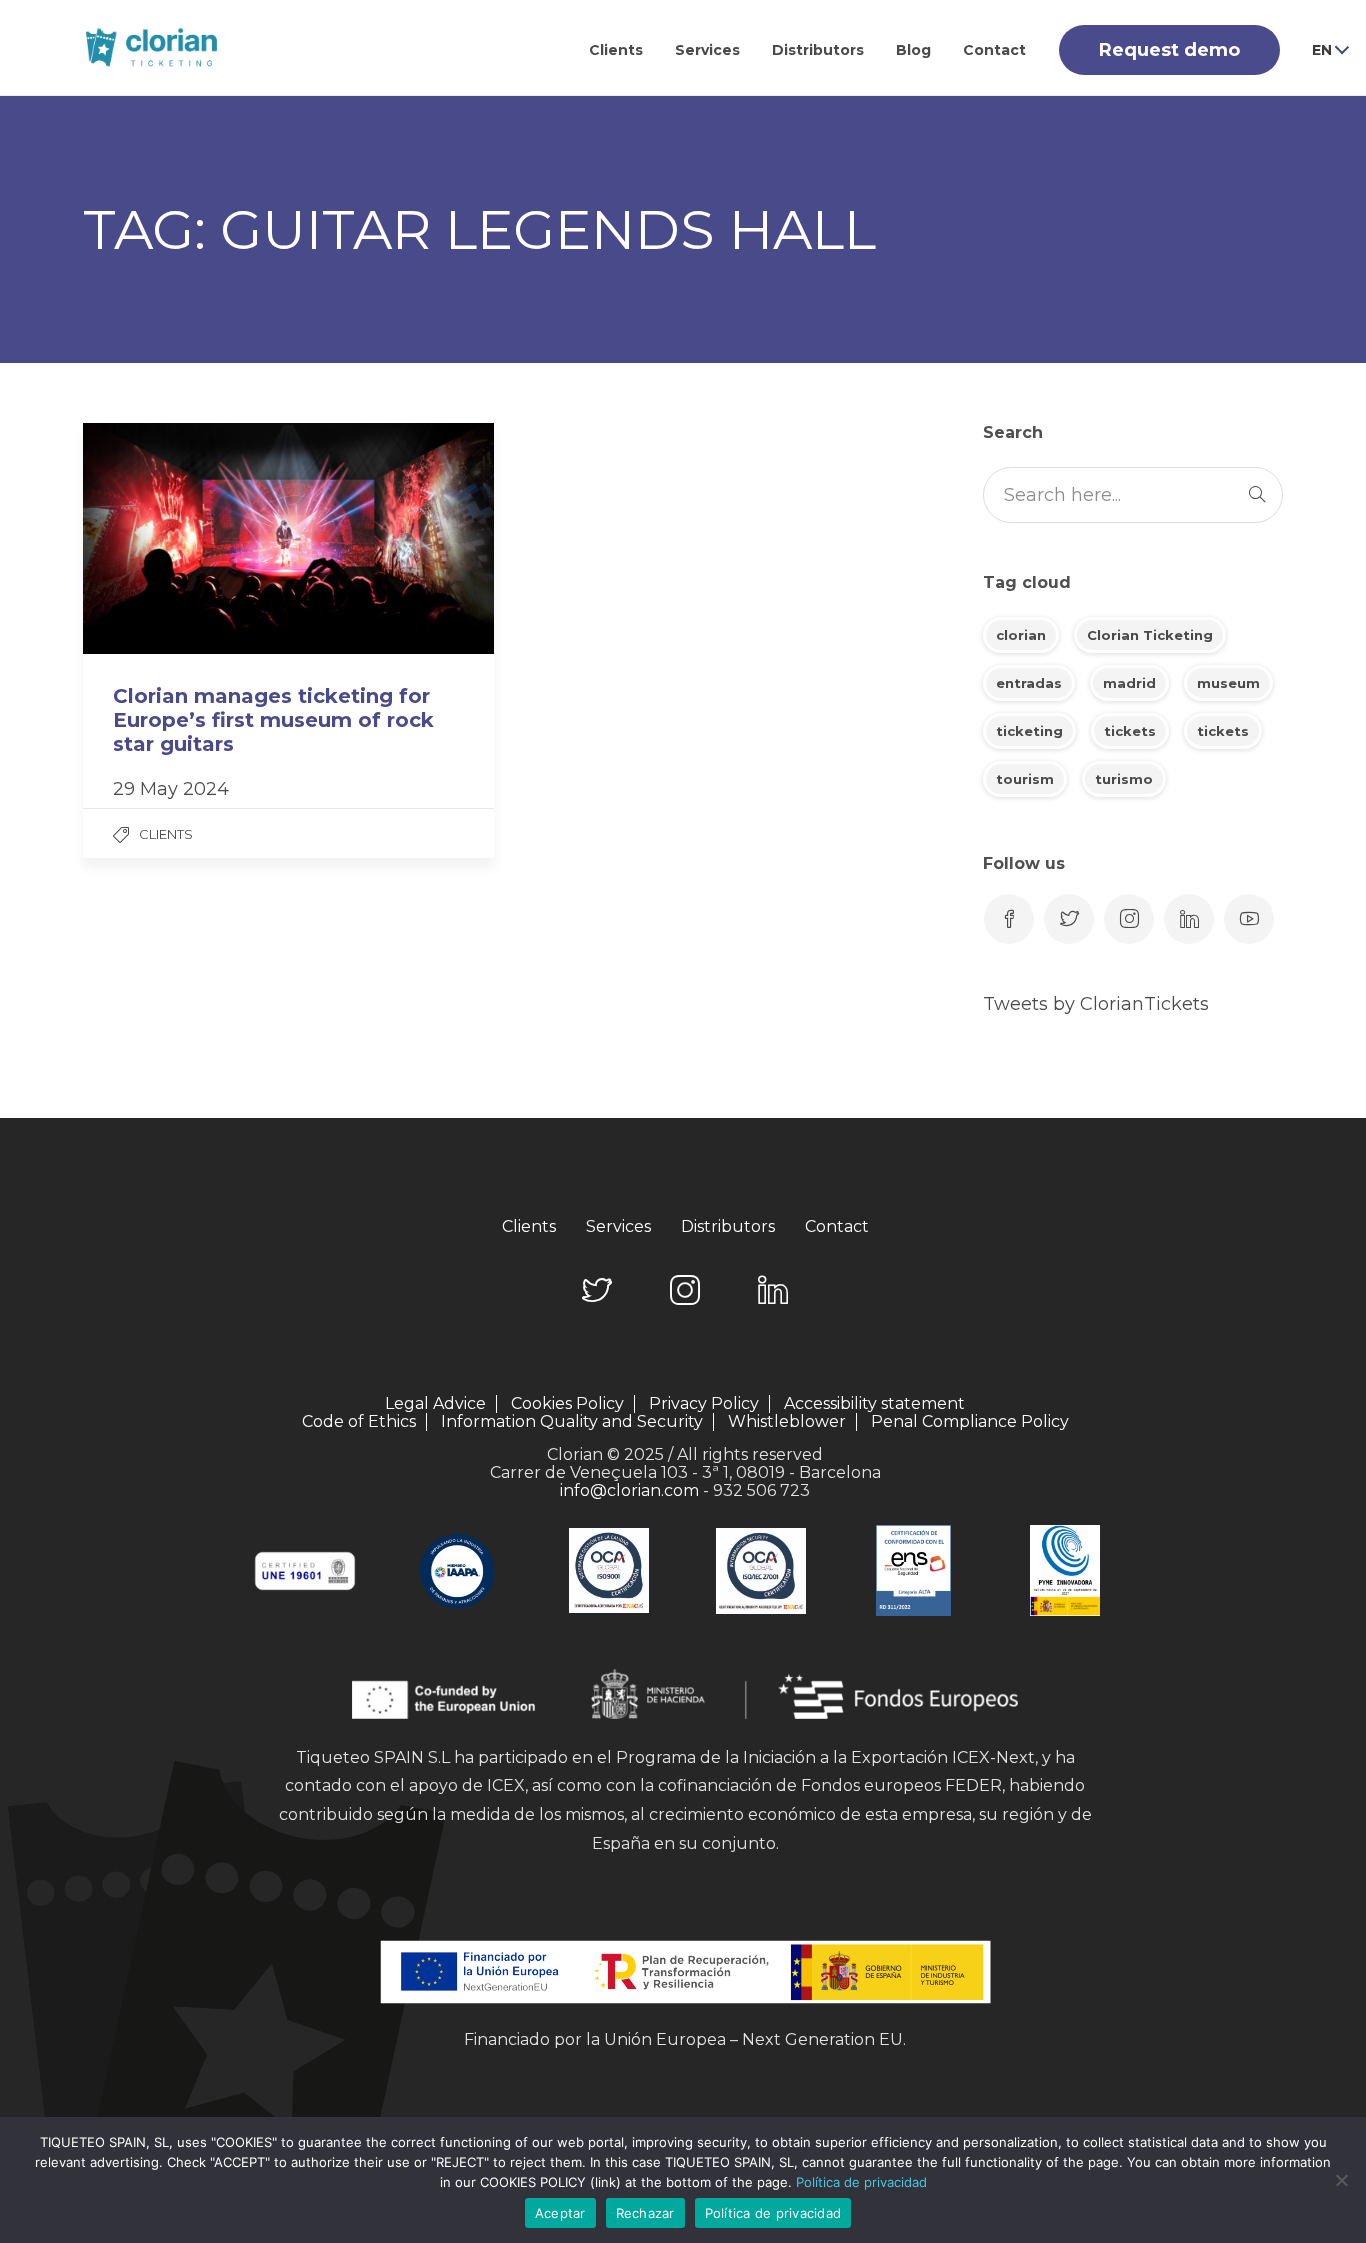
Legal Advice (435, 1404)
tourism (1025, 779)
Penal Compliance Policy (970, 1421)
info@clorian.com (629, 1490)
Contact (994, 50)
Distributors (818, 50)
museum (1228, 683)
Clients (616, 50)
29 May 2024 (171, 789)
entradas (1029, 683)
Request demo (1169, 50)
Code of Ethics (359, 1422)
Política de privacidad (861, 2182)
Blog (913, 50)
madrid (1129, 683)
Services (707, 50)
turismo (1124, 779)
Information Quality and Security (572, 1422)
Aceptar (560, 2213)
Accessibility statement (874, 1404)
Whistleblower (787, 1422)
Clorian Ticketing (1150, 635)
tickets (1130, 731)
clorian (1021, 635)
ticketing (1029, 731)
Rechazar (645, 2213)
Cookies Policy (567, 1404)
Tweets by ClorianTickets (1096, 1004)
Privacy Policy (704, 1404)
